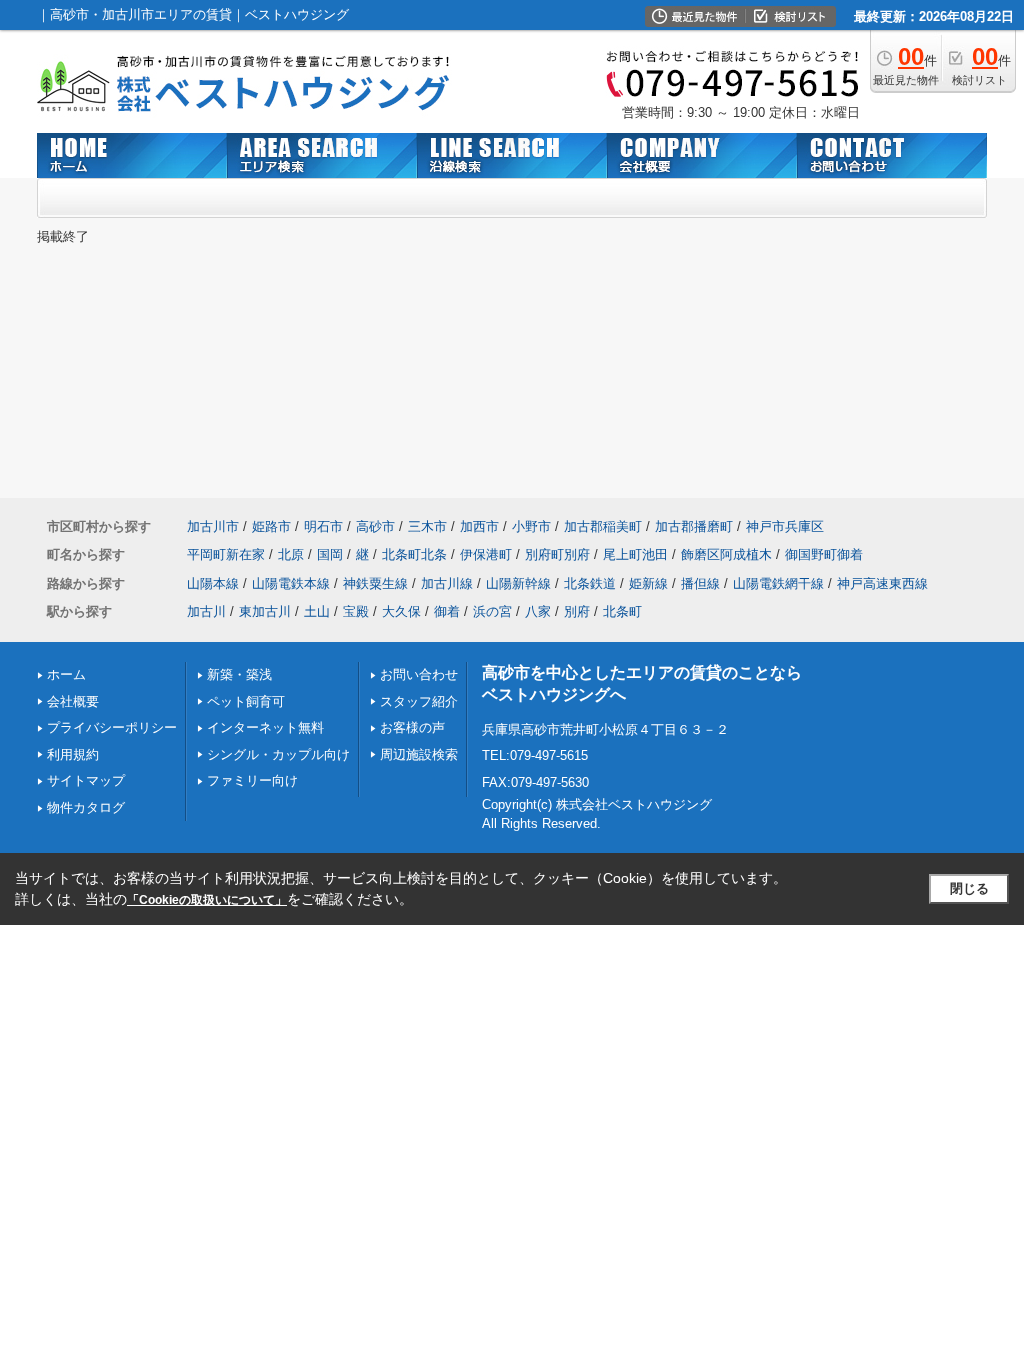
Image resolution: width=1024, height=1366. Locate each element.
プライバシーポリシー (112, 727)
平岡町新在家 (226, 554)
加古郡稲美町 (603, 526)
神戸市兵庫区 (785, 526)
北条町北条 (414, 554)
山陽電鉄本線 (291, 583)
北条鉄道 (590, 583)
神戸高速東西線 (882, 583)
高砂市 (375, 526)
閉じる (969, 888)
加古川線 (447, 583)
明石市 (323, 526)
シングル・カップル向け (278, 754)
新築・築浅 (239, 674)
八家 (538, 611)
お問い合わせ (419, 674)
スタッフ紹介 (419, 701)
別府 (577, 611)
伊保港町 (486, 554)
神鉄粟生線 (375, 583)
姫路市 (271, 526)
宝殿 (356, 611)
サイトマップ (86, 780)
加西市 (479, 526)
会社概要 (73, 701)
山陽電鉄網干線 (778, 583)
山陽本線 (213, 583)
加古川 (206, 611)
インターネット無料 (265, 727)
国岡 (330, 554)
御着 (447, 611)
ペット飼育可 (246, 701)
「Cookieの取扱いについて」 (207, 900)
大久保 (401, 611)
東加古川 (265, 611)
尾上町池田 (635, 554)
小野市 (531, 526)
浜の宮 (492, 611)
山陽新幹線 (518, 583)
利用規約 (73, 754)
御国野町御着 (824, 554)
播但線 (700, 583)
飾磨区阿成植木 (726, 554)
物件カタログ (86, 807)
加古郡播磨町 (694, 526)
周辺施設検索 (419, 754)
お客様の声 (412, 727)
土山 (317, 611)
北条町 (622, 611)
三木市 (427, 526)
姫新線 (648, 583)
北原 (291, 554)
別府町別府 (557, 554)
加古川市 (213, 526)
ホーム (66, 674)
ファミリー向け (252, 780)
